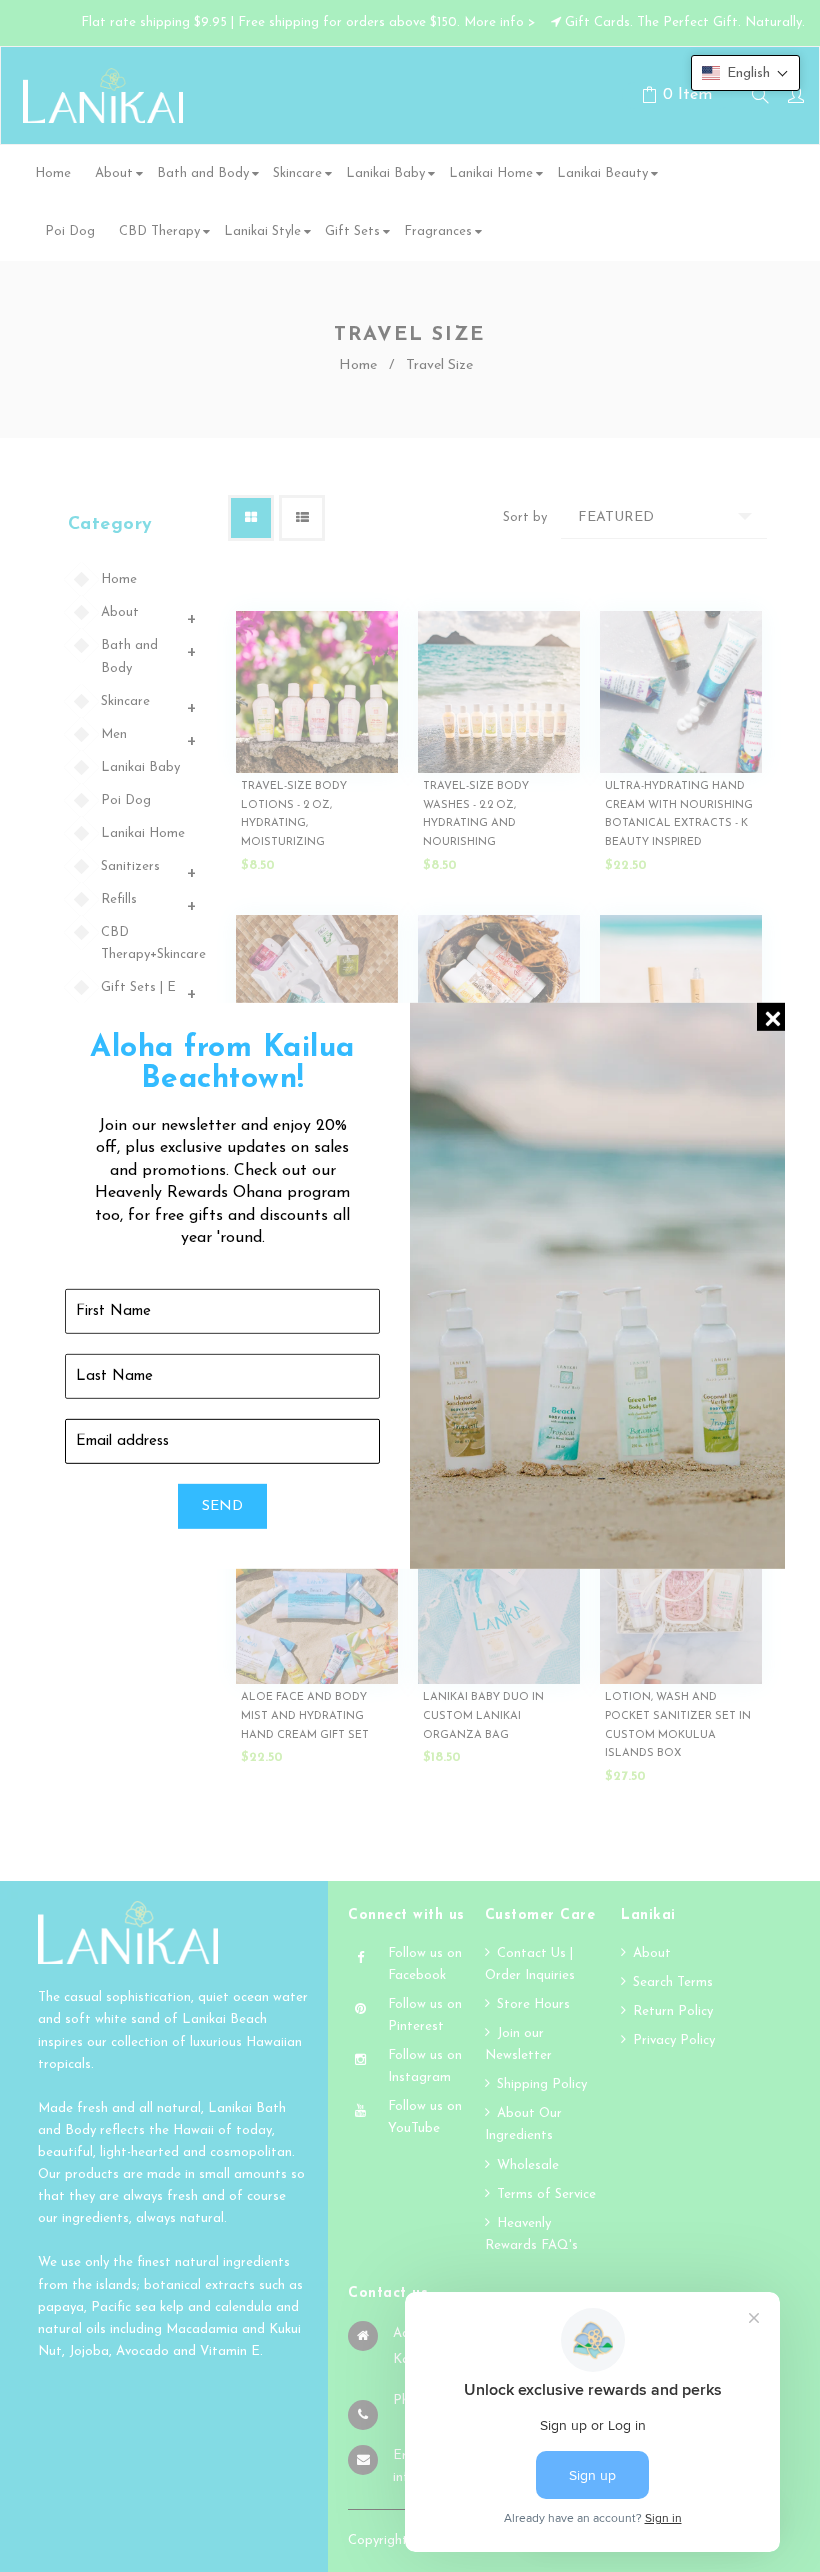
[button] (745, 73)
